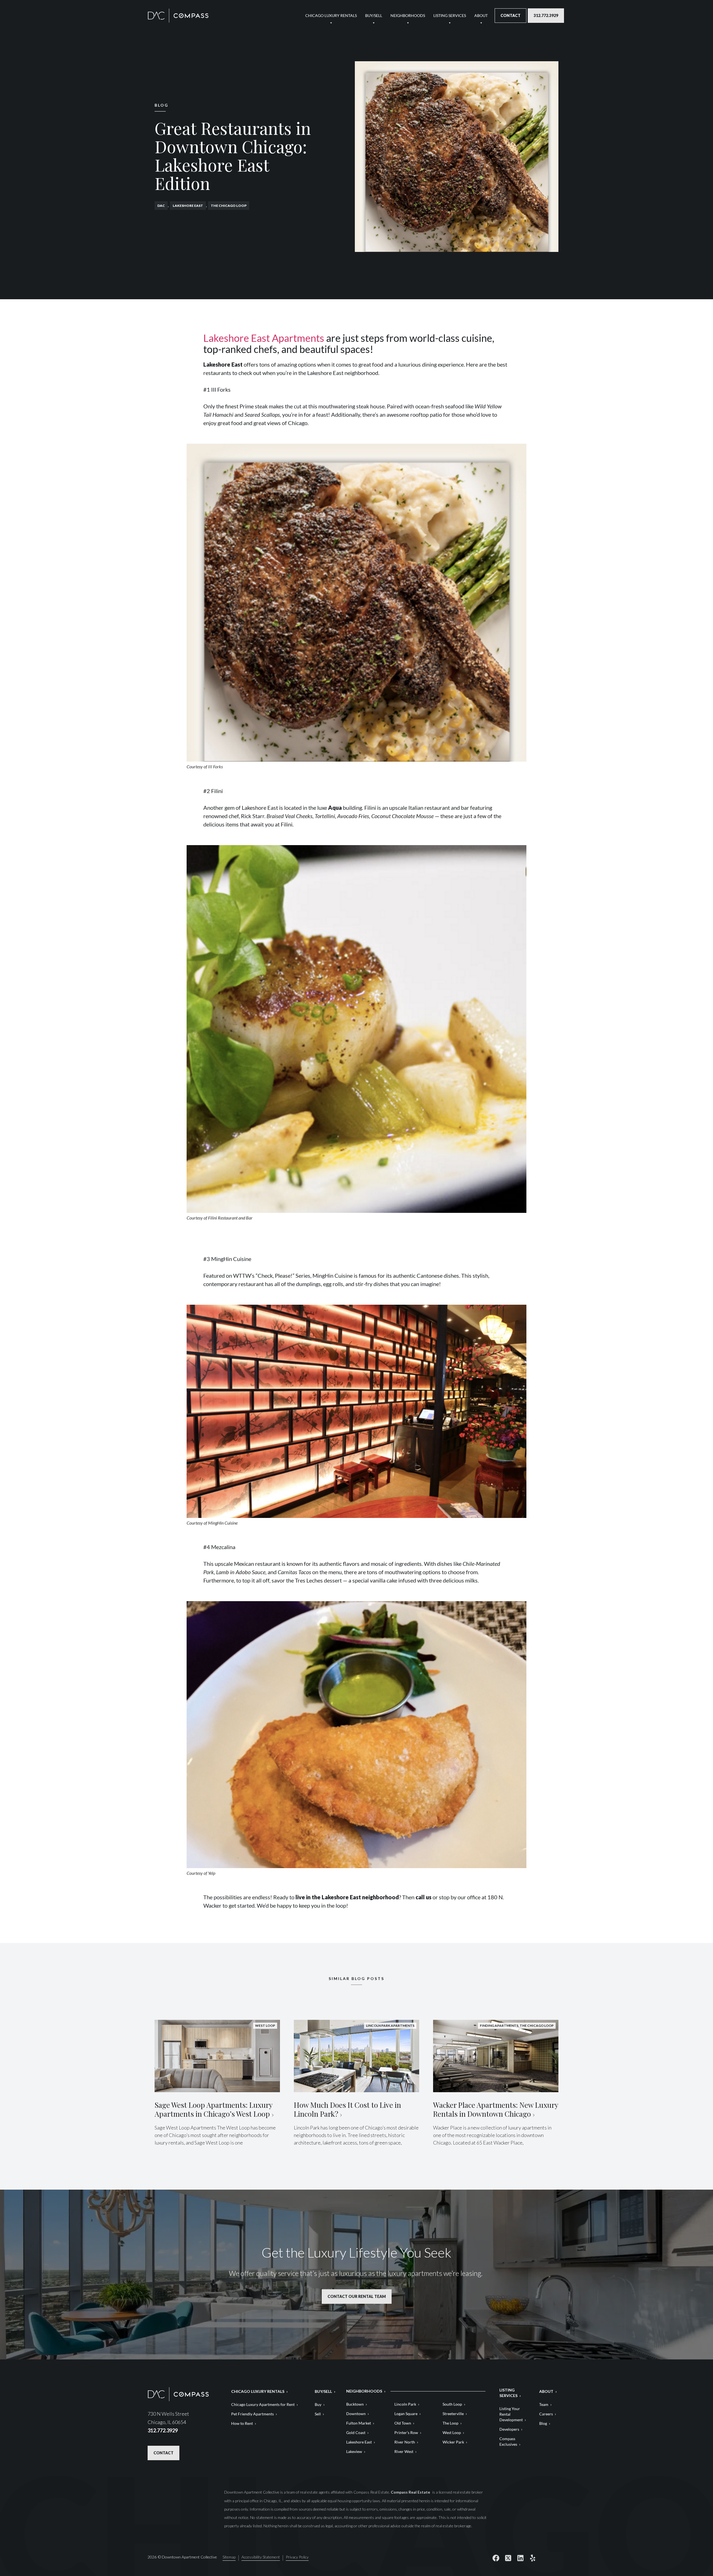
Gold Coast (356, 2433)
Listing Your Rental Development (511, 2414)
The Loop (450, 2423)
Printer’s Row (406, 2433)
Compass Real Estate (411, 2492)
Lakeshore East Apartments (264, 338)
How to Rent (242, 2423)
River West (404, 2451)
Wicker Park (453, 2442)
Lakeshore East (188, 206)
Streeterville (453, 2414)
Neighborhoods (408, 15)
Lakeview (354, 2451)
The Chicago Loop (229, 206)
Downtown (356, 2414)
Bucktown (355, 2404)
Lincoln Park (405, 2404)
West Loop (452, 2433)
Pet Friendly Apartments (252, 2414)
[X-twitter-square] (508, 2558)
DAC (161, 206)
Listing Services (450, 15)
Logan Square (406, 2414)
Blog (543, 2423)
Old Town (403, 2423)
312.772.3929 (546, 15)
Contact (511, 15)
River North (405, 2442)
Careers (546, 2414)
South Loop (452, 2404)
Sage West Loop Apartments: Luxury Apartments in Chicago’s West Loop (213, 2109)
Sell (318, 2414)
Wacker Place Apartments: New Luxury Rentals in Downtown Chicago (496, 2109)
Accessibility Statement (261, 2557)
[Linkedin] (520, 2558)
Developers (509, 2429)
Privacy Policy (297, 2557)
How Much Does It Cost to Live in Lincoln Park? (347, 2109)
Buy (318, 2404)
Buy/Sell (374, 15)
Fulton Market (359, 2423)
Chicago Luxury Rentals (331, 15)
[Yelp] (533, 2558)
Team (544, 2404)
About (481, 15)
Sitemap (229, 2557)
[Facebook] (496, 2558)
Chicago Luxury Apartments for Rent (263, 2404)
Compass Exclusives (508, 2441)
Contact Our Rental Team (357, 2296)
